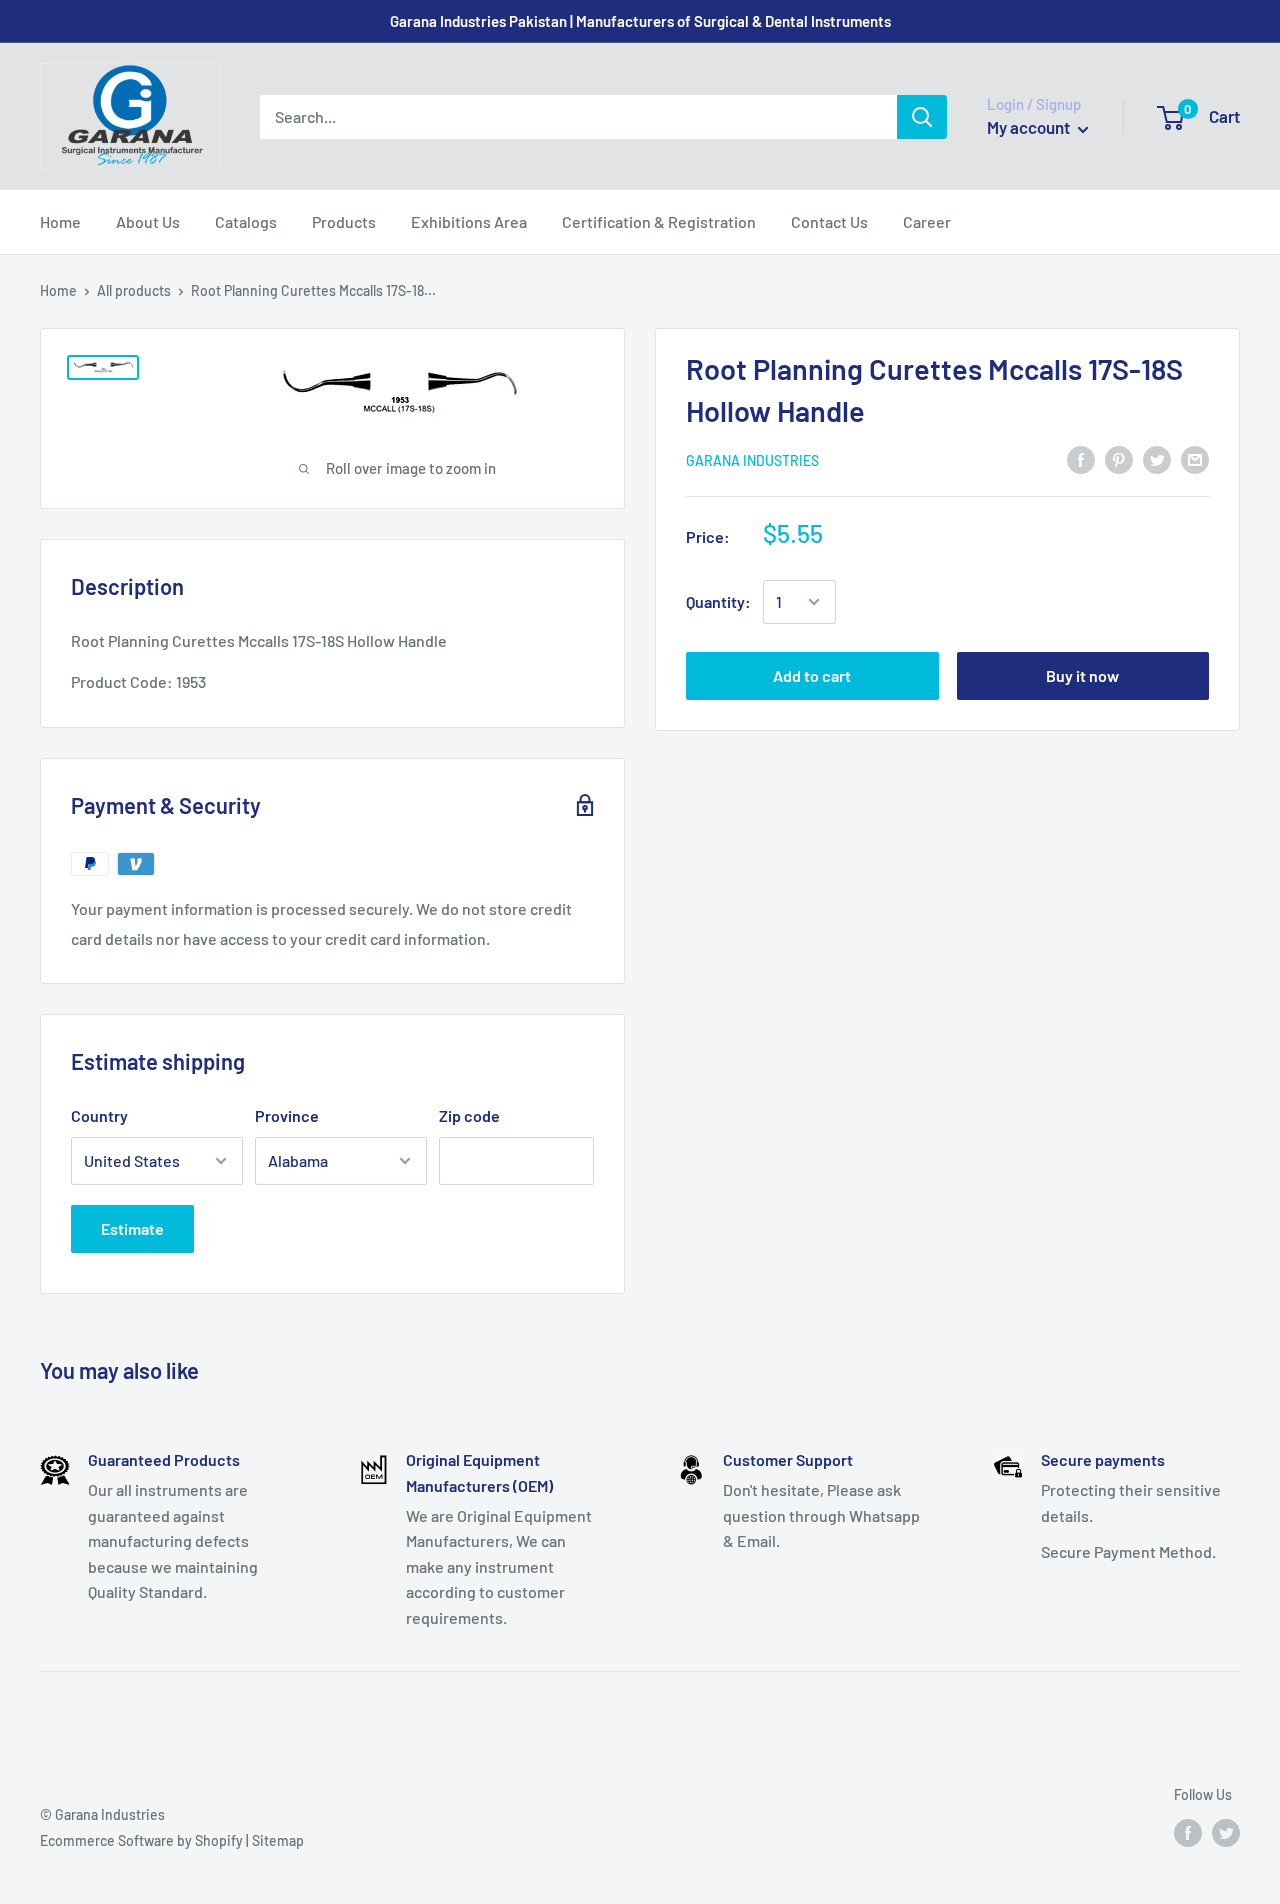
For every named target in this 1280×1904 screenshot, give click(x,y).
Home (60, 221)
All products (134, 290)
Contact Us (829, 221)
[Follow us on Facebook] (1188, 1833)
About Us (148, 221)
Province (287, 1115)
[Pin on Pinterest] (1119, 458)
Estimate (132, 1228)
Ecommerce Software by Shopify (141, 1840)
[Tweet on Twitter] (1157, 458)
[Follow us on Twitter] (1226, 1833)
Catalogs (246, 221)
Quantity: (718, 601)
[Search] (922, 117)
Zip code (469, 1115)
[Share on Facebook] (1081, 458)
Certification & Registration (659, 221)
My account (1030, 127)
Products (344, 221)
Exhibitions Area (469, 221)
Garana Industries (752, 459)
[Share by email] (1195, 458)
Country (99, 1115)
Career (927, 221)
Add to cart (812, 675)
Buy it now (1082, 675)
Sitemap (278, 1840)
